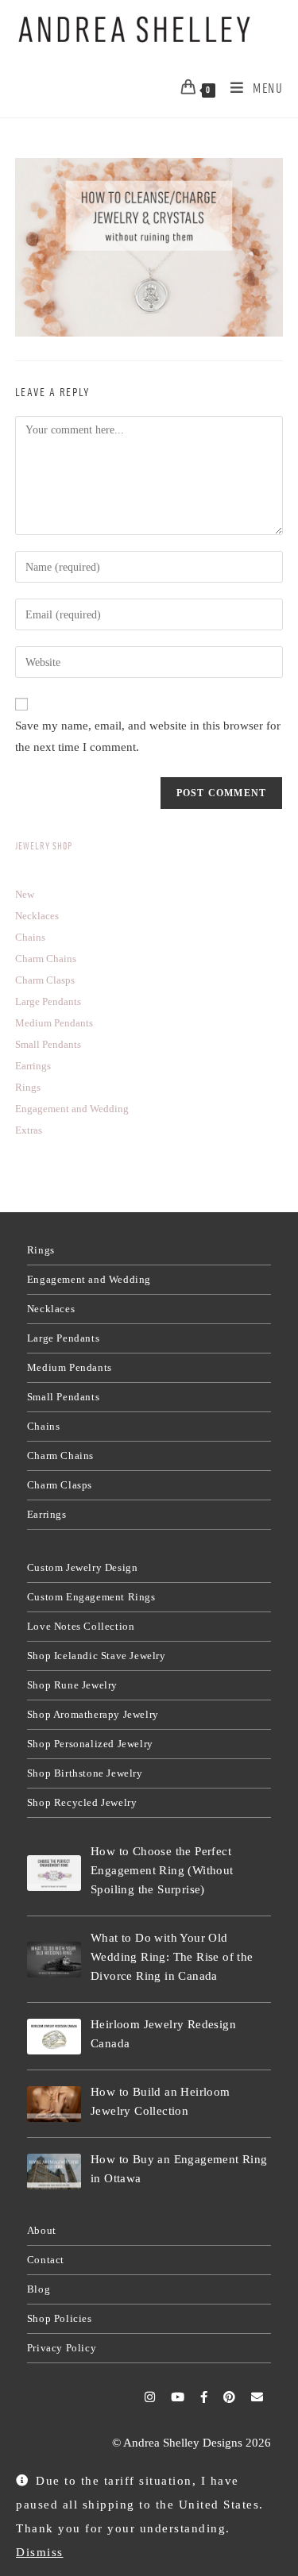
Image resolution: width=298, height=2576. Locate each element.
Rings (41, 1250)
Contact (46, 2260)
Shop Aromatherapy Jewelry (93, 1714)
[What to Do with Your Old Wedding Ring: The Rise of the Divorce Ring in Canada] (54, 1960)
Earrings (47, 1514)
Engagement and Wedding (89, 1279)
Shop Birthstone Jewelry (85, 1773)
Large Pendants (63, 1338)
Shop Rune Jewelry (72, 1685)
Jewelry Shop (44, 846)
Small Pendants (63, 1397)
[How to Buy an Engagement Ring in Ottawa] (54, 2172)
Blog (39, 2289)
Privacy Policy (62, 2348)
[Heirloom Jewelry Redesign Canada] (54, 2037)
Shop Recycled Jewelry (82, 1802)
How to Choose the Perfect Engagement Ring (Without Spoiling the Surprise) (162, 1870)
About (42, 2230)
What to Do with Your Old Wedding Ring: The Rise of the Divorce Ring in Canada (172, 1957)
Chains (44, 1426)
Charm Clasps (60, 1485)
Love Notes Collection (81, 1626)
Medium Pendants (70, 1367)
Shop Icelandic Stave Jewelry (97, 1656)
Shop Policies (60, 2318)
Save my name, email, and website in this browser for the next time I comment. (148, 736)
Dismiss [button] (40, 2552)
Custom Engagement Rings (91, 1597)
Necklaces (51, 1309)
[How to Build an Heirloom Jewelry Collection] (54, 2104)
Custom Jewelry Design (83, 1567)
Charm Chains (60, 1455)
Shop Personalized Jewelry (90, 1744)
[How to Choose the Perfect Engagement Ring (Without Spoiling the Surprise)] (54, 1873)
